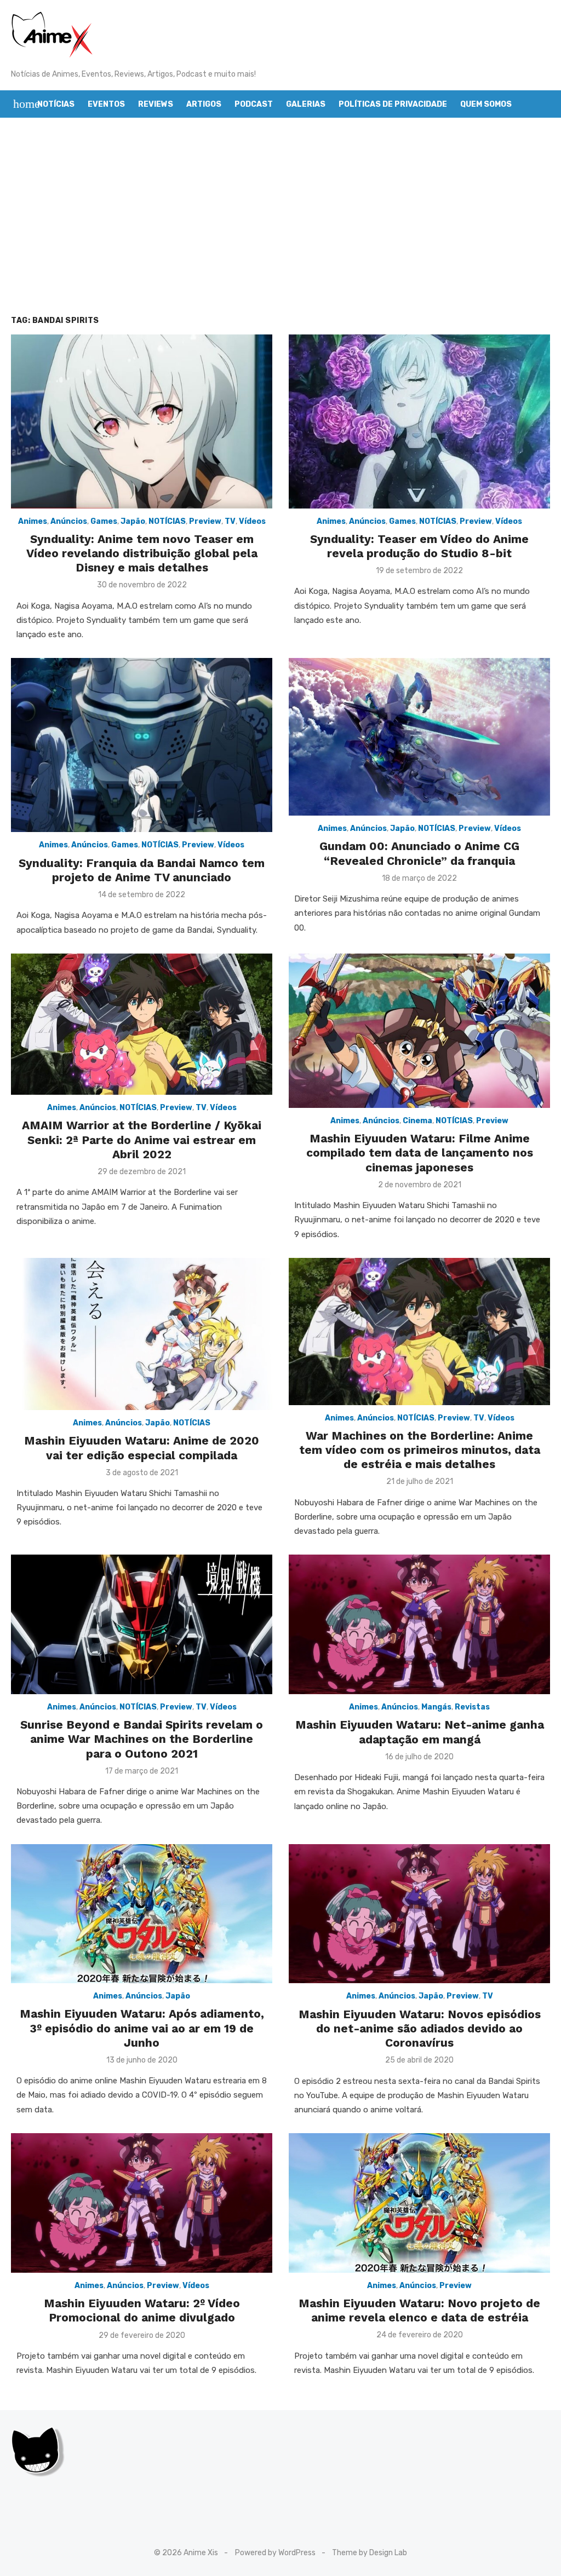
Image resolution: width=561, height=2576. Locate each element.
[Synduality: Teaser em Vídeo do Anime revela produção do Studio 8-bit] (419, 421)
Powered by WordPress (275, 2553)
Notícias (56, 104)
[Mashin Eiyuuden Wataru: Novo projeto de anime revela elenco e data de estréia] (419, 2203)
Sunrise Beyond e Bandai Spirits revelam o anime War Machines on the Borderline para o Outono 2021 (142, 1739)
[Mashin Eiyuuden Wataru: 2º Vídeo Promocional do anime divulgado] (142, 2203)
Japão (133, 521)
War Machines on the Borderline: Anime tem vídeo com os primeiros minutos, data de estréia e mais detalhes (420, 1450)
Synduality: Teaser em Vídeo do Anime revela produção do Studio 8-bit (419, 546)
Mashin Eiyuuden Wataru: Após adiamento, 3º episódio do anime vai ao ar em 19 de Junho (142, 2028)
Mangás (436, 1707)
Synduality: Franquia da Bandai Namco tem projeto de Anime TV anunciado (142, 870)
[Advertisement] (280, 216)
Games (104, 521)
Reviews (156, 104)
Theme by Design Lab (370, 2553)
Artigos (204, 104)
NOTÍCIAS (167, 521)
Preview (205, 521)
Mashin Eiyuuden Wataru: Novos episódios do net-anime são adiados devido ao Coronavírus (420, 2029)
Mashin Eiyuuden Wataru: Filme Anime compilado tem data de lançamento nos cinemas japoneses (420, 1153)
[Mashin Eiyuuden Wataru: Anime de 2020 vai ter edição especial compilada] (142, 1334)
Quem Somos (486, 104)
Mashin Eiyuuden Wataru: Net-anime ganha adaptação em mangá (420, 1732)
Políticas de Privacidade (393, 104)
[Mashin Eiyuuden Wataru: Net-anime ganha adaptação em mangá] (419, 1624)
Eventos (106, 104)
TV (230, 521)
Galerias (306, 104)
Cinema (417, 1121)
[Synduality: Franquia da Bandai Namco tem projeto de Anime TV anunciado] (142, 745)
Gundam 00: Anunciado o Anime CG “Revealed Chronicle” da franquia (419, 853)
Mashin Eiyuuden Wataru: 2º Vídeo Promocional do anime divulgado (142, 2310)
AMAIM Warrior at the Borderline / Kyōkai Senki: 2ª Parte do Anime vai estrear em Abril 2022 (142, 1140)
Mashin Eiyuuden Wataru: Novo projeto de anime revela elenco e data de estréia (419, 2310)
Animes (33, 521)
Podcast (254, 104)
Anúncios (69, 521)
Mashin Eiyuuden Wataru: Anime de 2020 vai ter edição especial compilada (142, 1448)
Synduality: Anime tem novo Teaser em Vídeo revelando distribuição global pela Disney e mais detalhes (142, 553)
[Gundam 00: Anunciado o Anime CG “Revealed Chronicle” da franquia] (419, 737)
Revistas (472, 1707)
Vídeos (252, 521)
